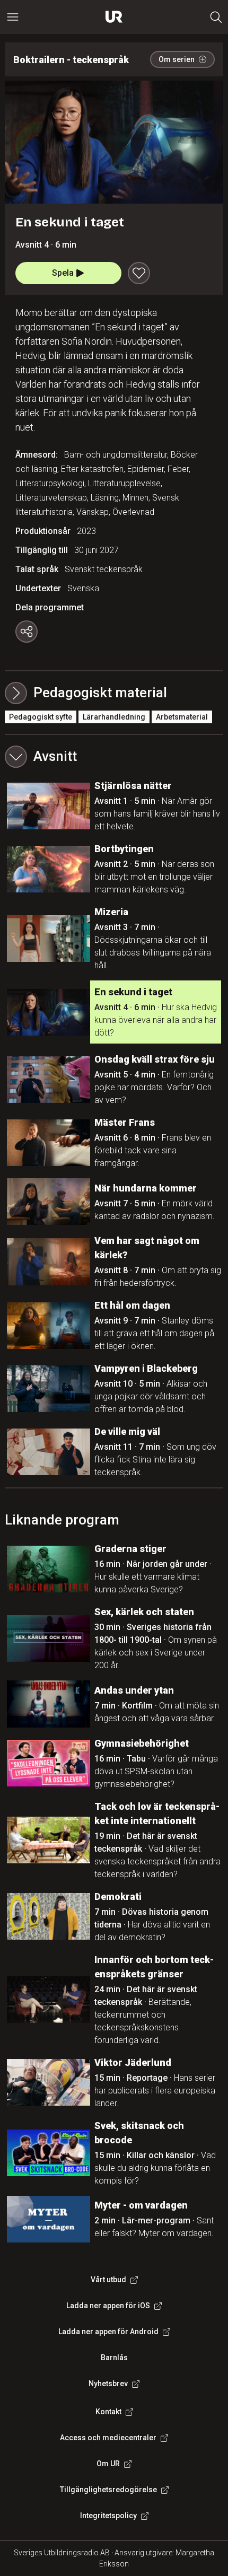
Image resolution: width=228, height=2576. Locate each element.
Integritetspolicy (108, 2516)
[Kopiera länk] (27, 632)
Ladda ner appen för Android (108, 2332)
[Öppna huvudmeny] (13, 17)
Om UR (108, 2464)
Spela (63, 273)
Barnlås (114, 2358)
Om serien (177, 59)
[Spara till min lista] (139, 273)
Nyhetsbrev (108, 2384)
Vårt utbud (108, 2280)
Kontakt (108, 2412)
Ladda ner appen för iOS (108, 2306)
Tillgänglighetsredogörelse (108, 2490)
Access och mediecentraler (108, 2438)
